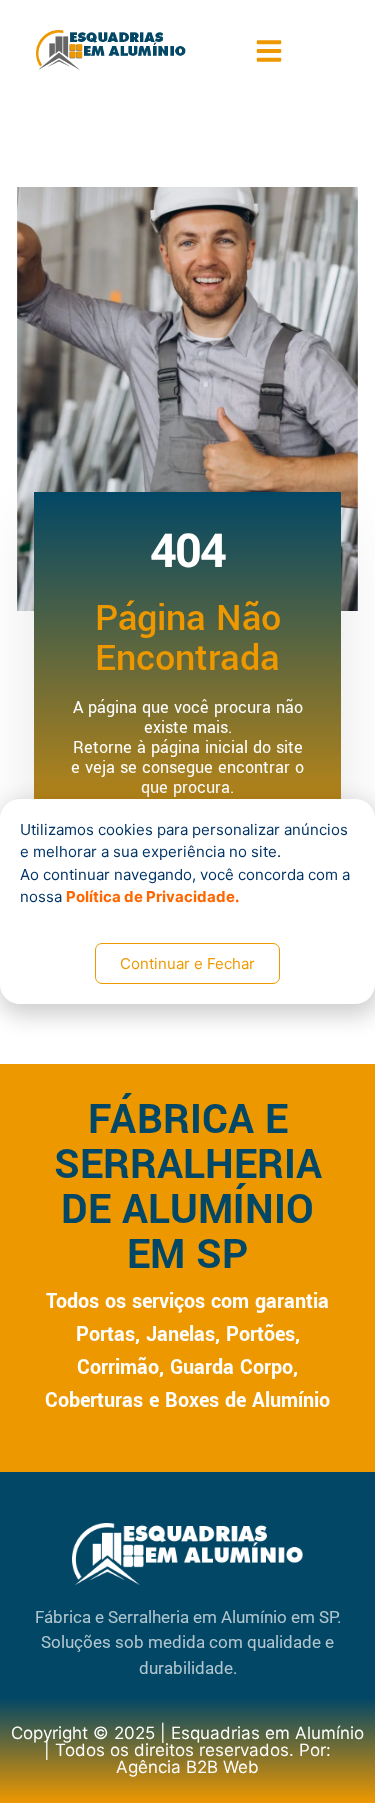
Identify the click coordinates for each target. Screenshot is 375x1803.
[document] (187, 901)
